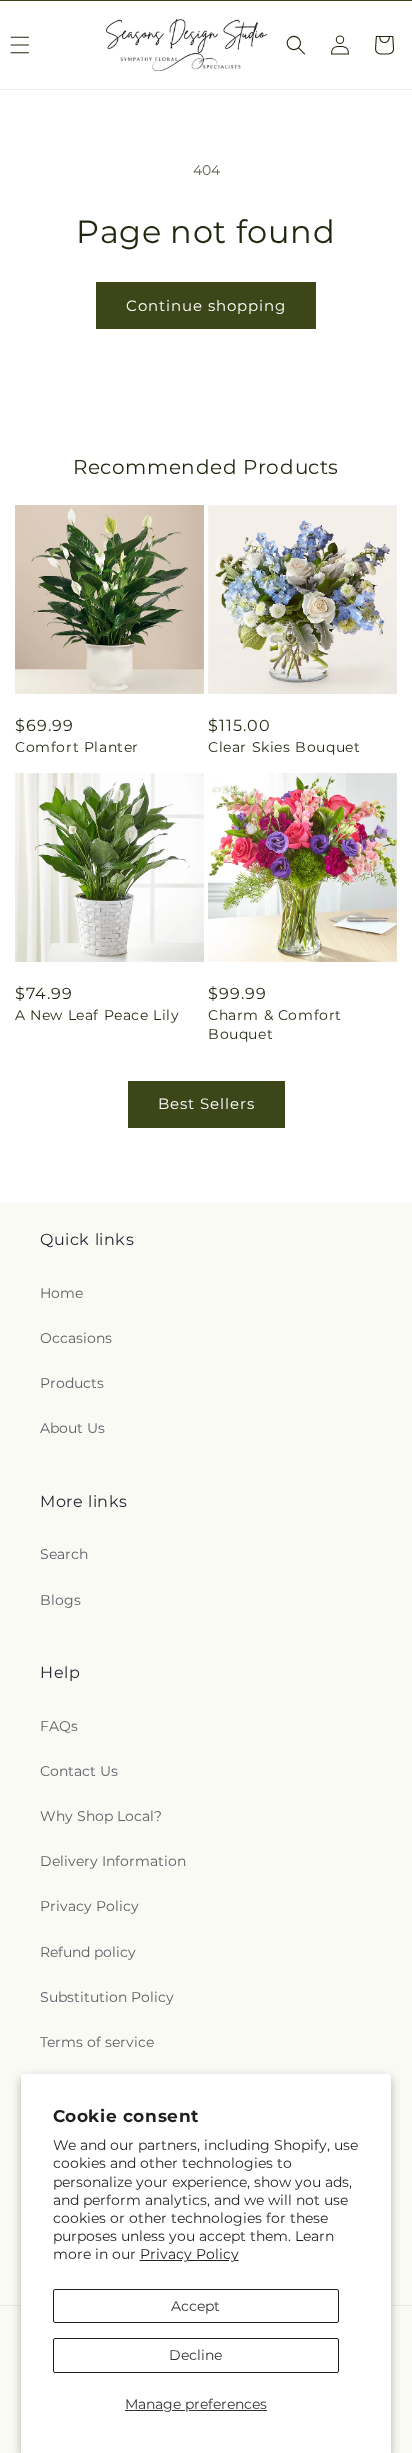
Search (64, 1554)
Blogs (60, 1600)
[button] (296, 45)
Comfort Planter (77, 747)
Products (72, 1383)
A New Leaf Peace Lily (97, 1015)
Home (61, 1293)
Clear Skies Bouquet (284, 747)
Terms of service (97, 2042)
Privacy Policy (189, 2254)
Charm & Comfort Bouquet (275, 1024)
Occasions (76, 1338)
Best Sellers (206, 1103)
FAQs (59, 1726)
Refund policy (88, 1952)
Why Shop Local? (101, 1816)
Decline (195, 2355)
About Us (72, 1428)
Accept (195, 2306)
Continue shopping (206, 305)
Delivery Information (113, 1861)
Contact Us (79, 1771)
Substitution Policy (107, 1997)
